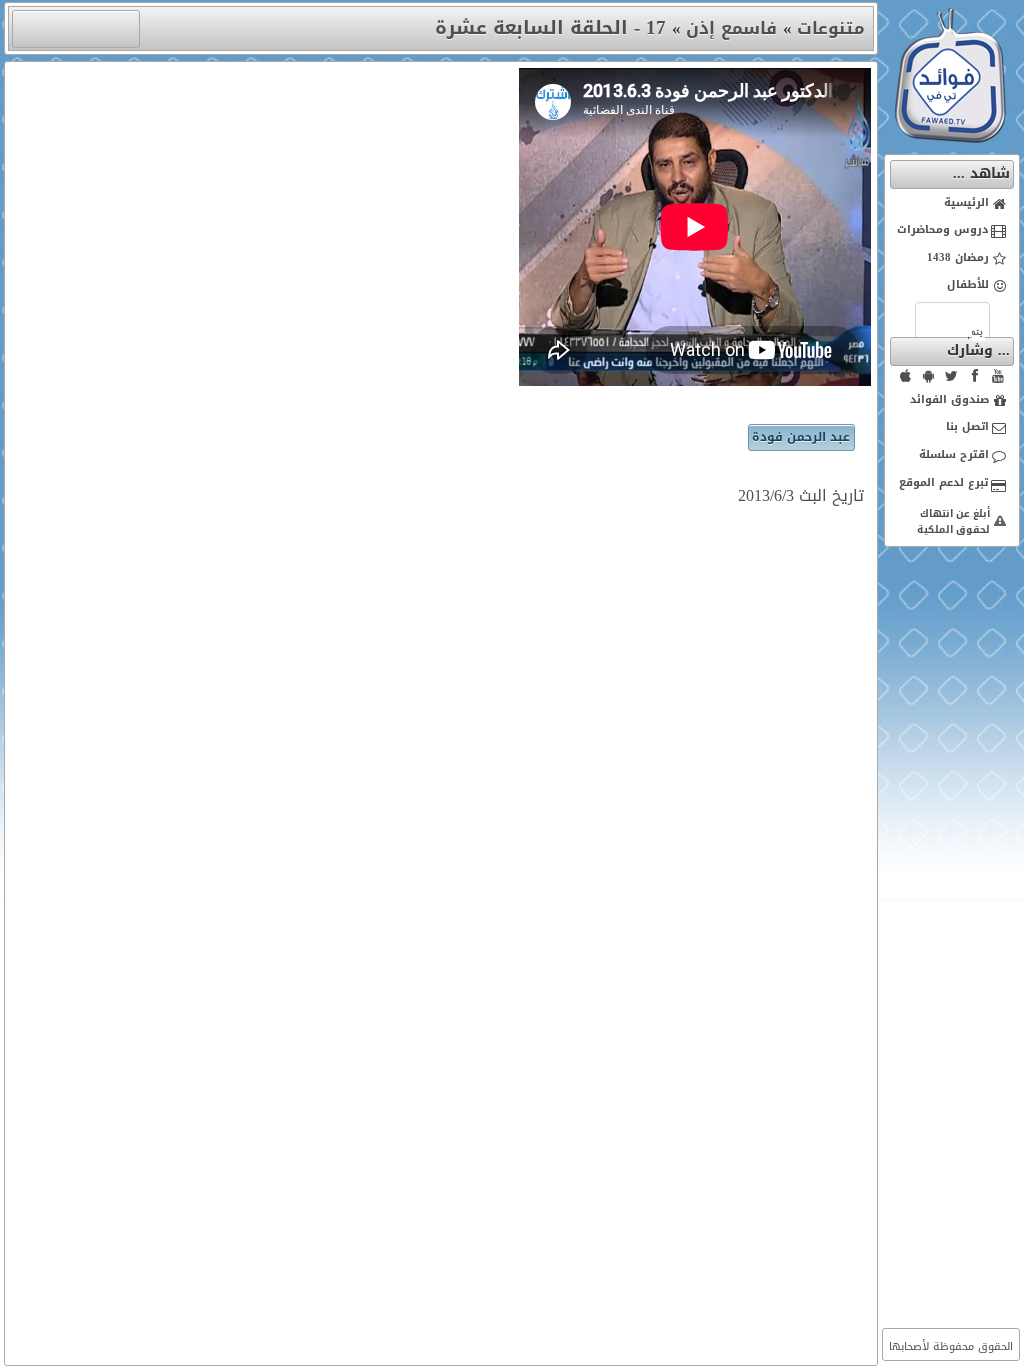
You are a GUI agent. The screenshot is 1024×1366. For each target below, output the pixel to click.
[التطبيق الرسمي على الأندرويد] (929, 376)
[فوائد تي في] (950, 138)
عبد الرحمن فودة (801, 437)
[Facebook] (975, 376)
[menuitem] (952, 204)
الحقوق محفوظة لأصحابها (951, 1346)
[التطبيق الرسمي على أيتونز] (906, 376)
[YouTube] (998, 376)
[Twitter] (952, 376)
